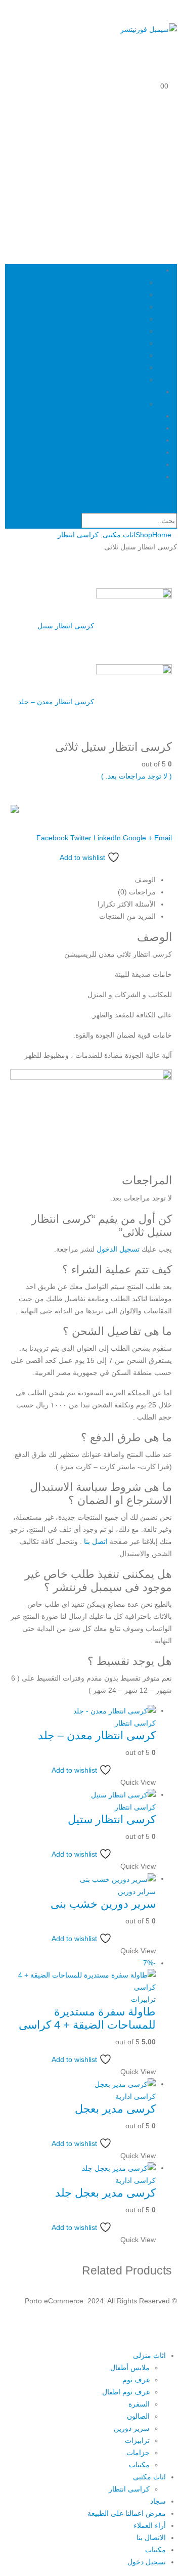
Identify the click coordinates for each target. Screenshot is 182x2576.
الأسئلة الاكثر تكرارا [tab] (127, 904)
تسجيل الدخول (118, 1249)
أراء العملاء (145, 440)
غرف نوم (131, 294)
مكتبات (134, 379)
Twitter (81, 838)
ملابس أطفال (125, 282)
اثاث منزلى (144, 270)
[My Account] (173, 41)
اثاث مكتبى (144, 392)
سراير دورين (137, 1892)
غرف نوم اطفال (121, 307)
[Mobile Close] (176, 2343)
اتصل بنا (96, 1541)
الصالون (133, 331)
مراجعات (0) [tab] (137, 892)
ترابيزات (132, 355)
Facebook (52, 838)
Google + (138, 838)
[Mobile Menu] (174, 7)
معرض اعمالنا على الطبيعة (122, 428)
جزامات (133, 367)
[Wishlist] (173, 64)
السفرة (134, 319)
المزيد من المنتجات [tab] (127, 916)
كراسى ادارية (135, 2096)
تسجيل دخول (142, 477)
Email (163, 838)
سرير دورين (127, 343)
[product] (83, 1711)
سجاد (153, 416)
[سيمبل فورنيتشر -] (149, 29)
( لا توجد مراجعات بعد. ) (136, 776)
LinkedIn (107, 838)
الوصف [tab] (145, 880)
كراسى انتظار (124, 404)
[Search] (72, 522)
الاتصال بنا (146, 452)
